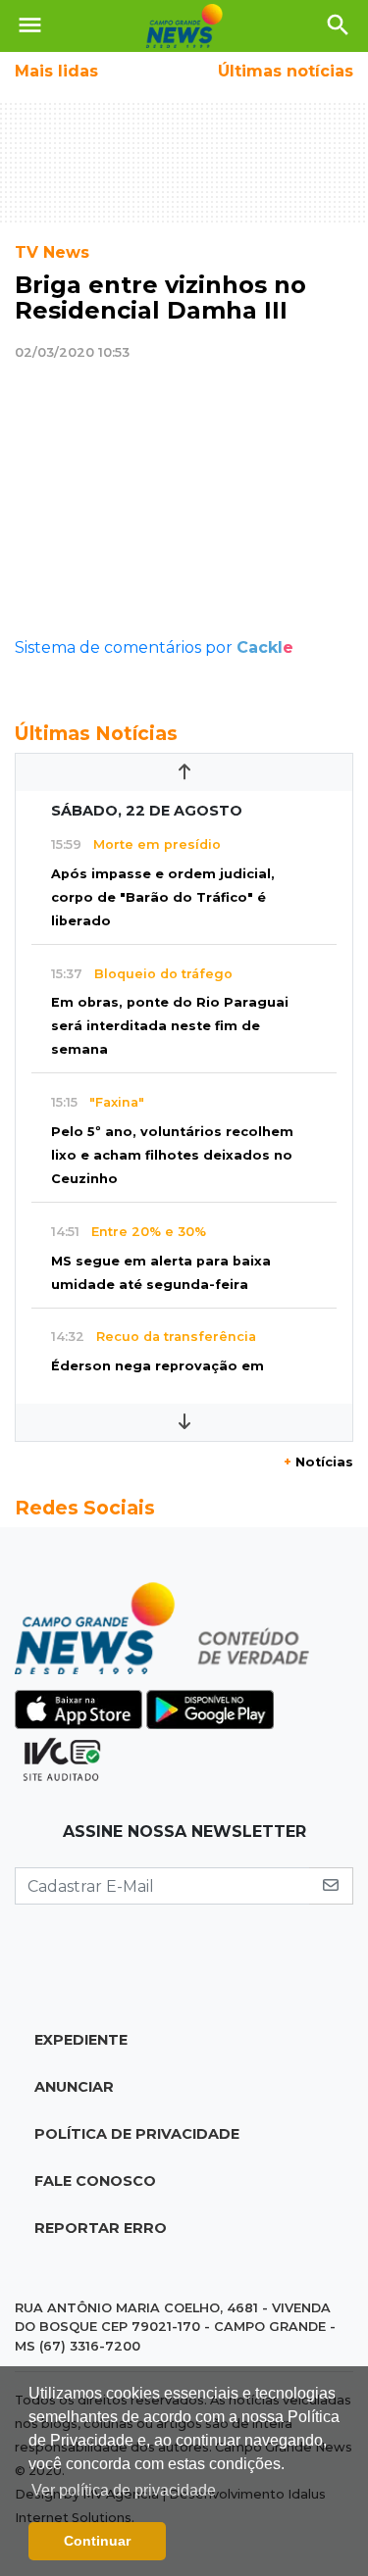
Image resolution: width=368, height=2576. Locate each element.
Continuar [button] (97, 2541)
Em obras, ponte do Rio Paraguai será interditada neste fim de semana (170, 1026)
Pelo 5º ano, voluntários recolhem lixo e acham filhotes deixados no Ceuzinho (172, 1155)
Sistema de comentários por (154, 647)
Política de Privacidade (137, 2134)
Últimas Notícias (96, 733)
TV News (52, 252)
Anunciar (74, 2087)
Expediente (81, 2040)
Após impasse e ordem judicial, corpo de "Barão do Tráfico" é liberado (163, 897)
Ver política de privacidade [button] (124, 2490)
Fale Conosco (95, 2181)
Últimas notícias (286, 71)
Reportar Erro (101, 2228)
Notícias (318, 1462)
